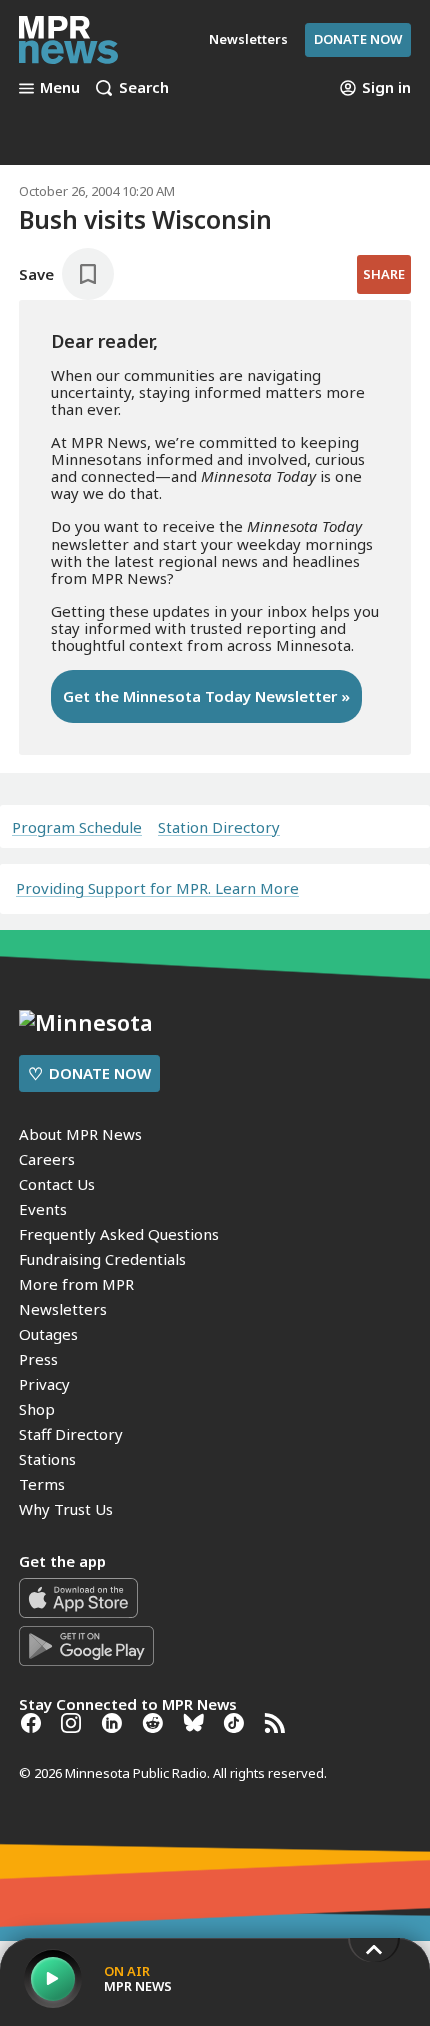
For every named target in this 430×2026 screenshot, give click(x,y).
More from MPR (76, 1284)
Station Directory (219, 827)
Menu (60, 88)
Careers (47, 1159)
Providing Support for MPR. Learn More (157, 888)
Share (384, 274)
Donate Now (358, 39)
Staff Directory (71, 1434)
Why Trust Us (66, 1509)
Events (43, 1209)
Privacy (44, 1384)
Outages (48, 1334)
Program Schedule (77, 827)
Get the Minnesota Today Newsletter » (206, 696)
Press (38, 1359)
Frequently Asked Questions (119, 1234)
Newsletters (63, 1309)
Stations (47, 1459)
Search (144, 88)
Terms (42, 1484)
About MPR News (80, 1134)
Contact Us (57, 1184)
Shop (37, 1409)
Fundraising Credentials (102, 1259)
